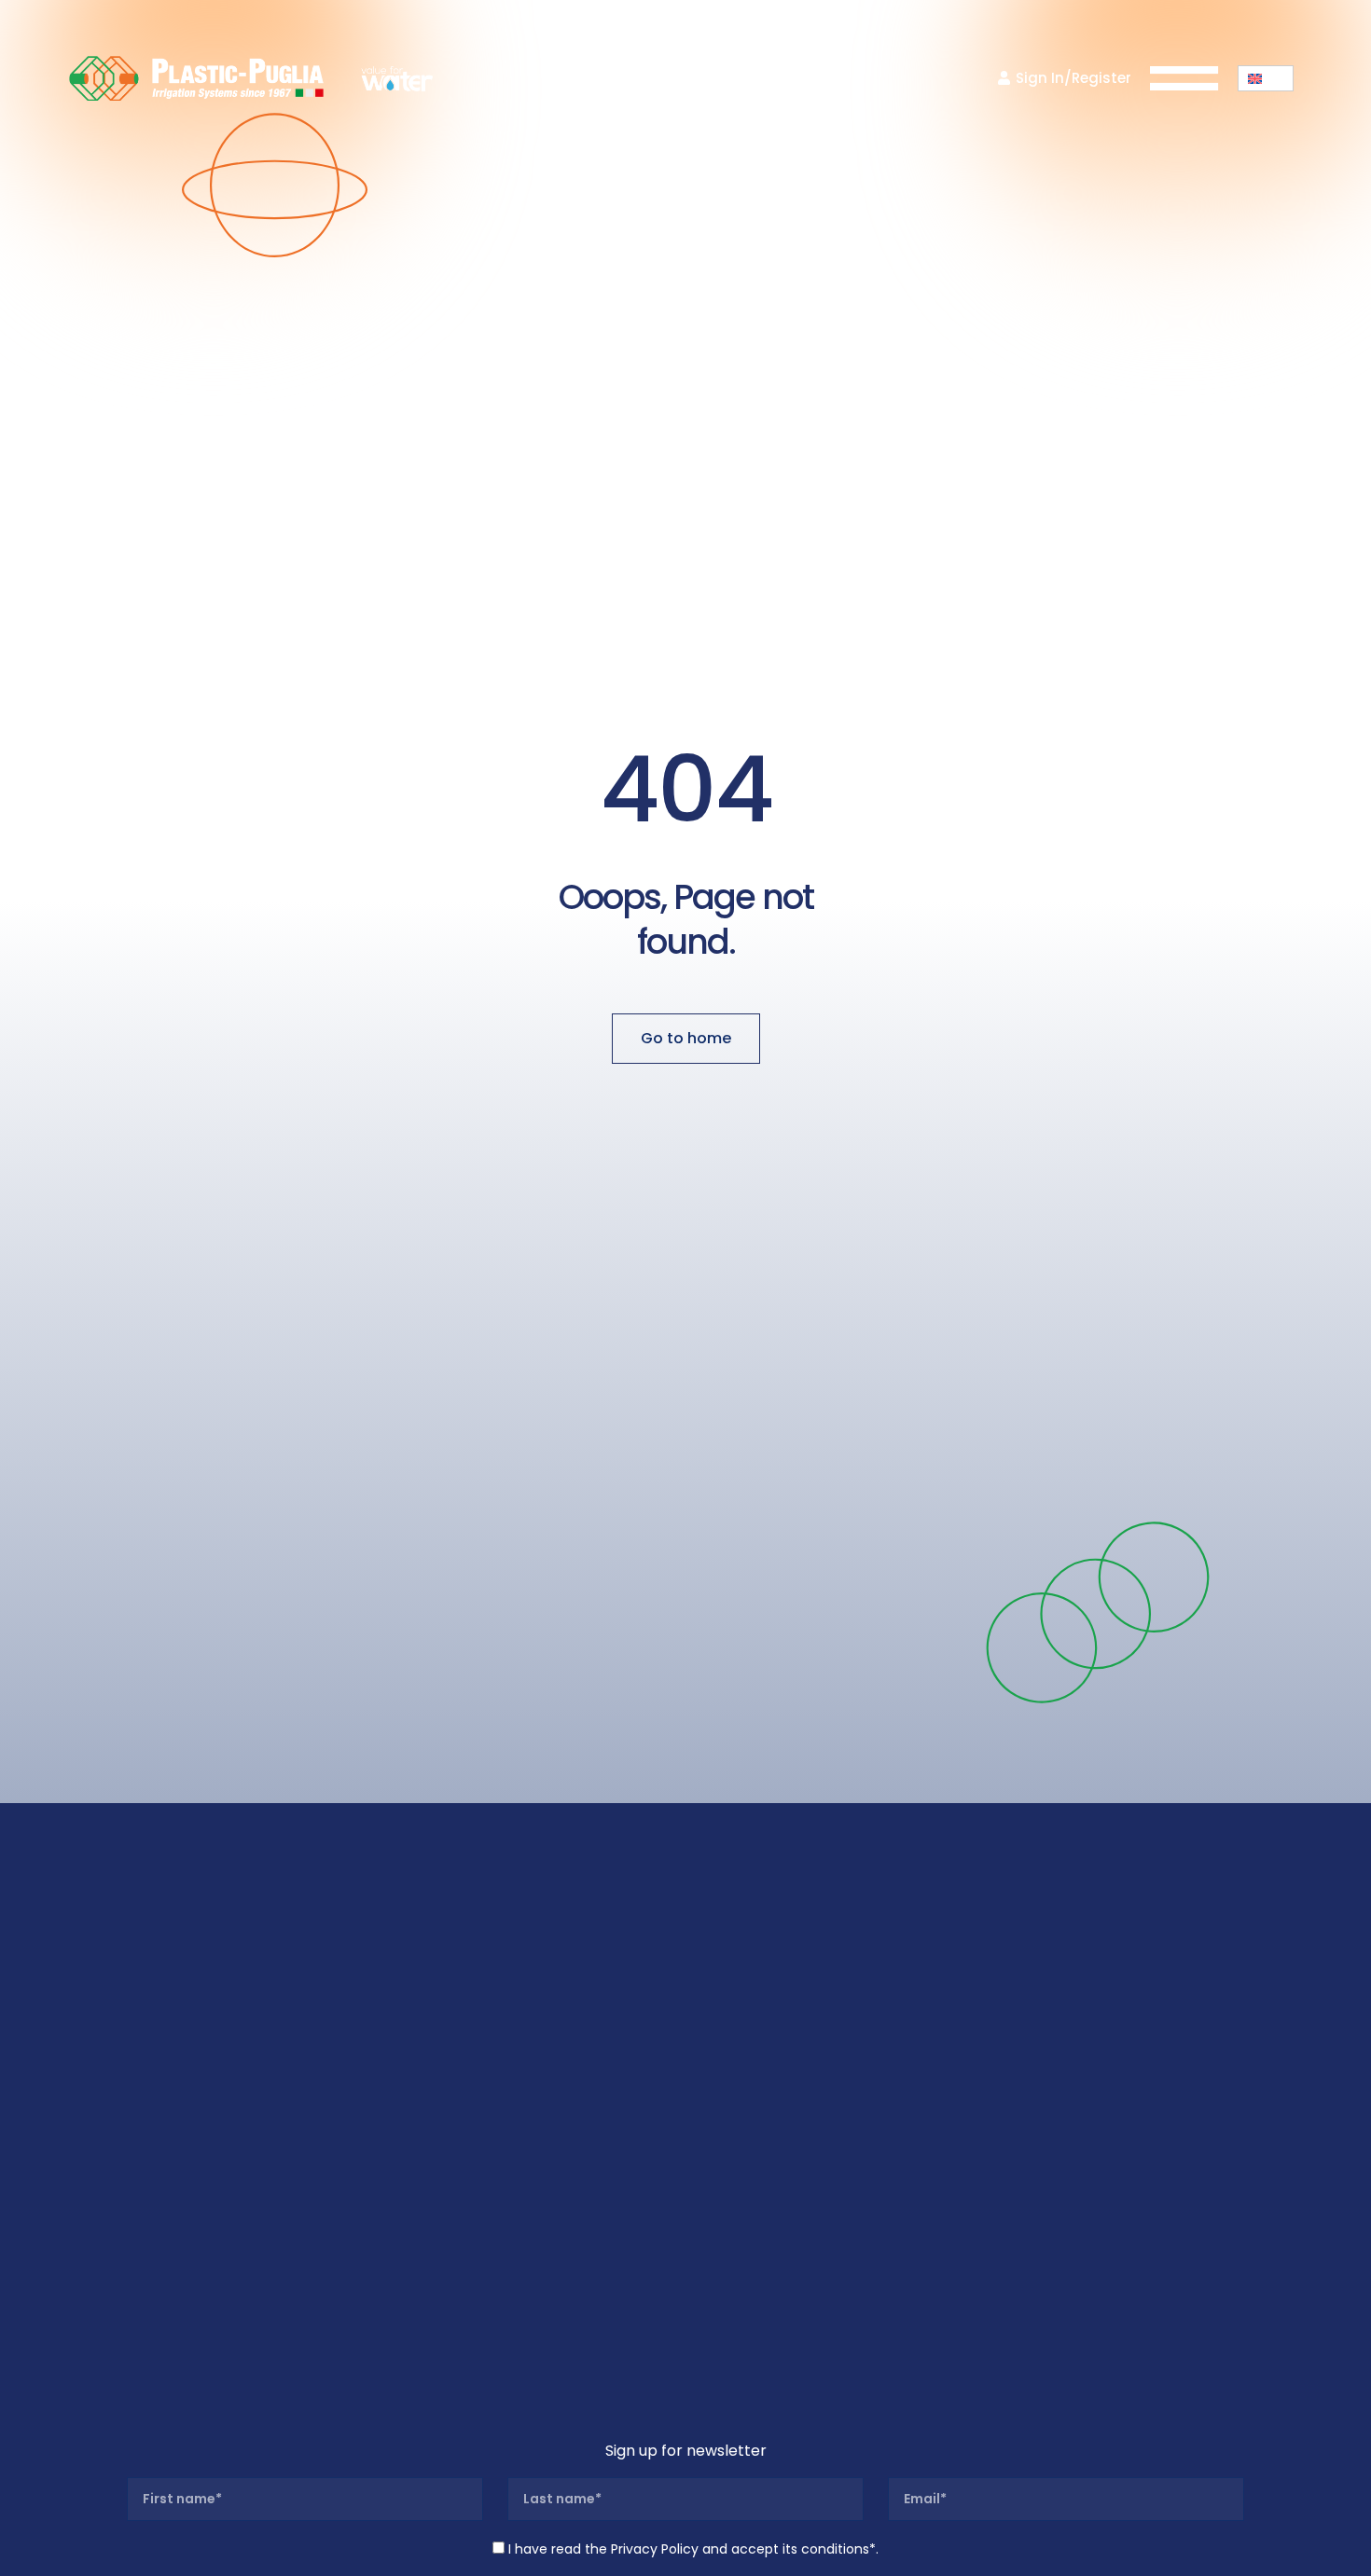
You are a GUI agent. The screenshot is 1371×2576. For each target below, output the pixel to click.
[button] (1266, 78)
